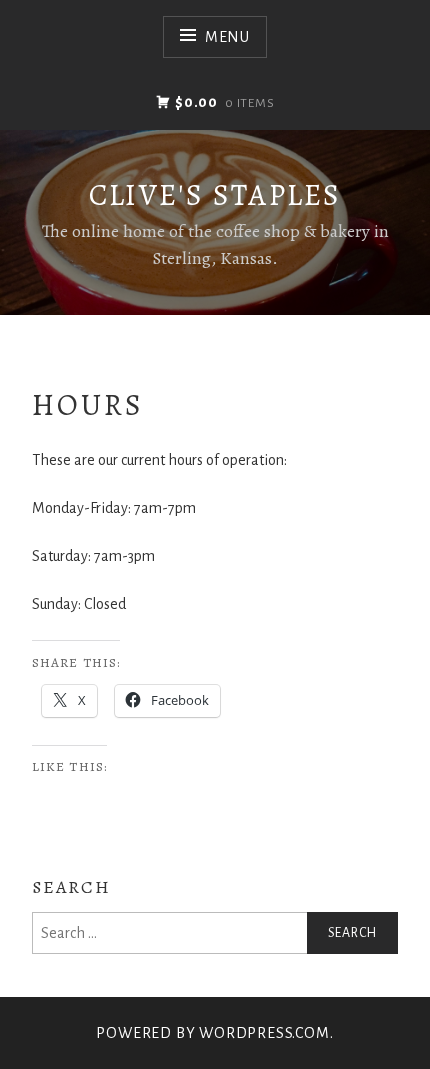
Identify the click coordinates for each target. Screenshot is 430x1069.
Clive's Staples (215, 195)
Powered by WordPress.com (212, 1033)
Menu (227, 37)
